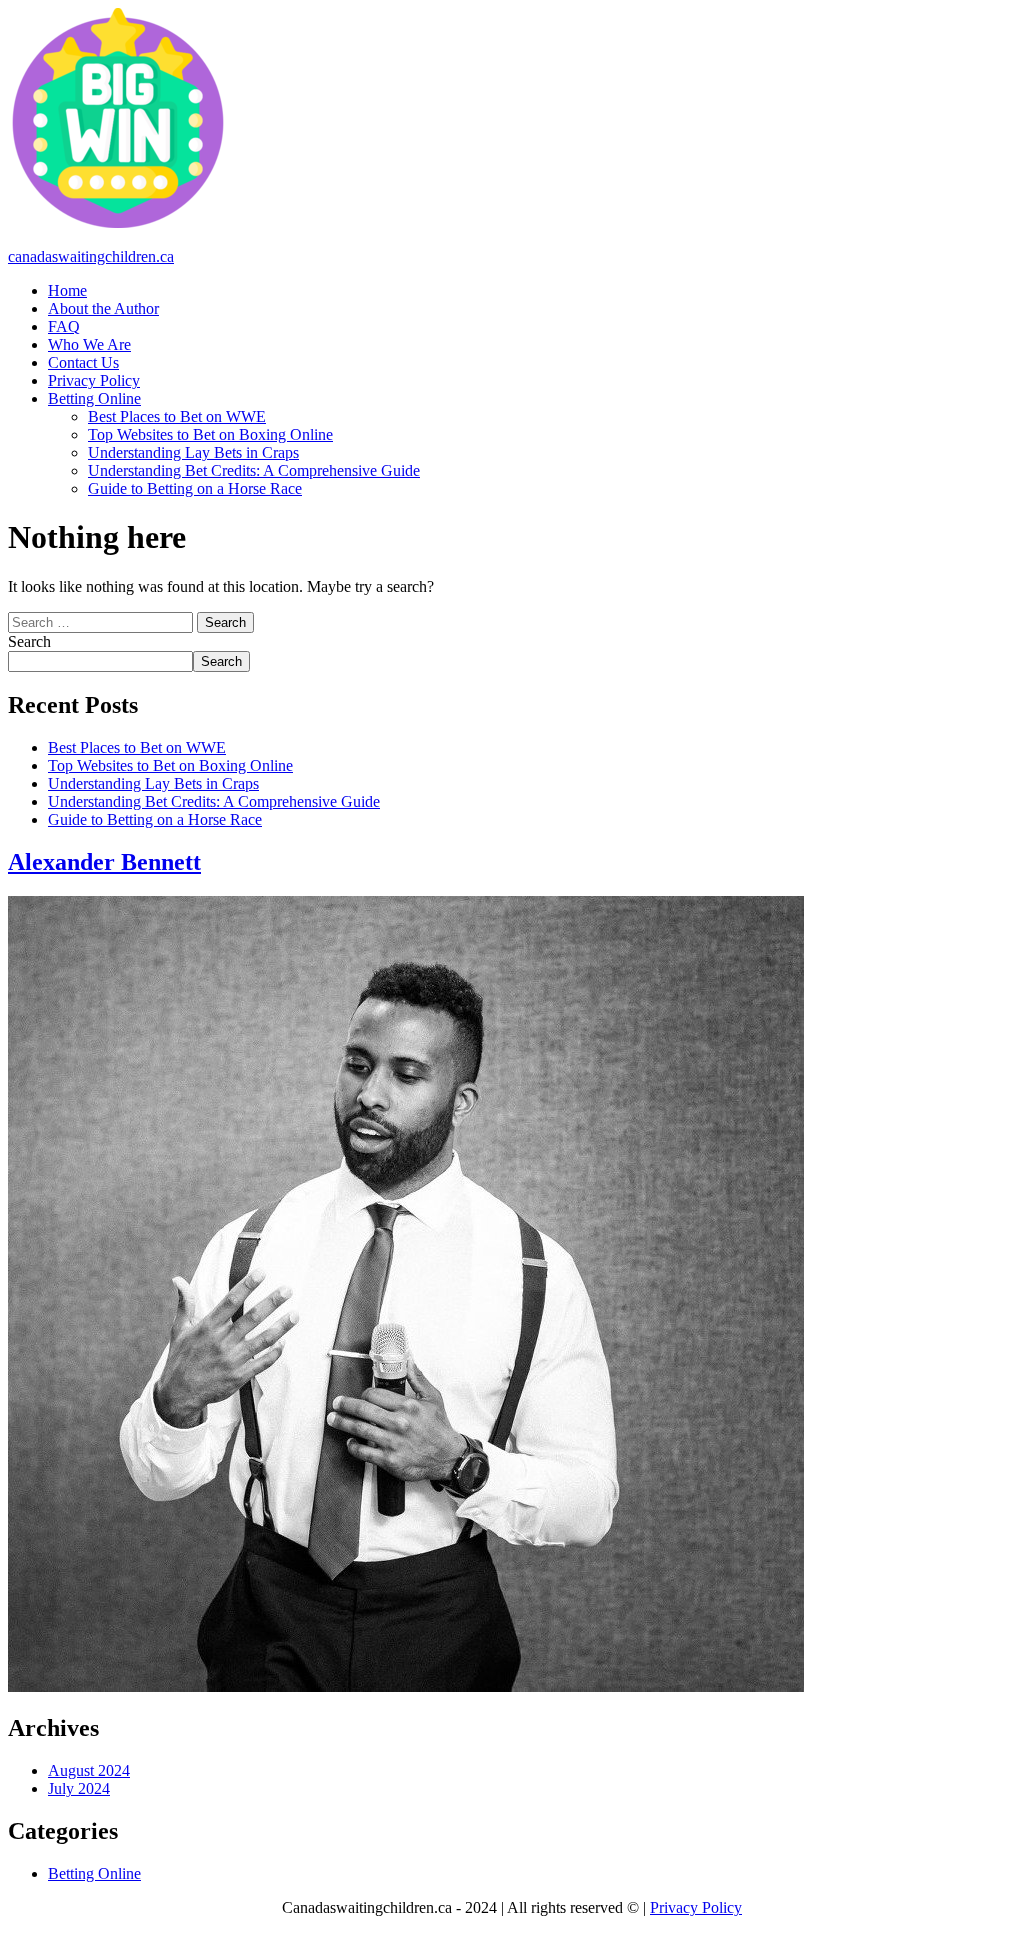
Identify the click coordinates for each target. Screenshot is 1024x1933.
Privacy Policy (94, 380)
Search (29, 641)
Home (67, 290)
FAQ (64, 326)
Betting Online (94, 398)
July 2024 (79, 1788)
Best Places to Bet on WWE (177, 416)
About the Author (103, 308)
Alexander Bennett (104, 862)
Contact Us (83, 362)
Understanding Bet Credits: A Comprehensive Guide (254, 470)
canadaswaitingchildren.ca (91, 256)
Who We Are (89, 344)
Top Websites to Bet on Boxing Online (210, 434)
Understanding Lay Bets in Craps (193, 452)
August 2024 (89, 1770)
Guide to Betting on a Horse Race (195, 488)
